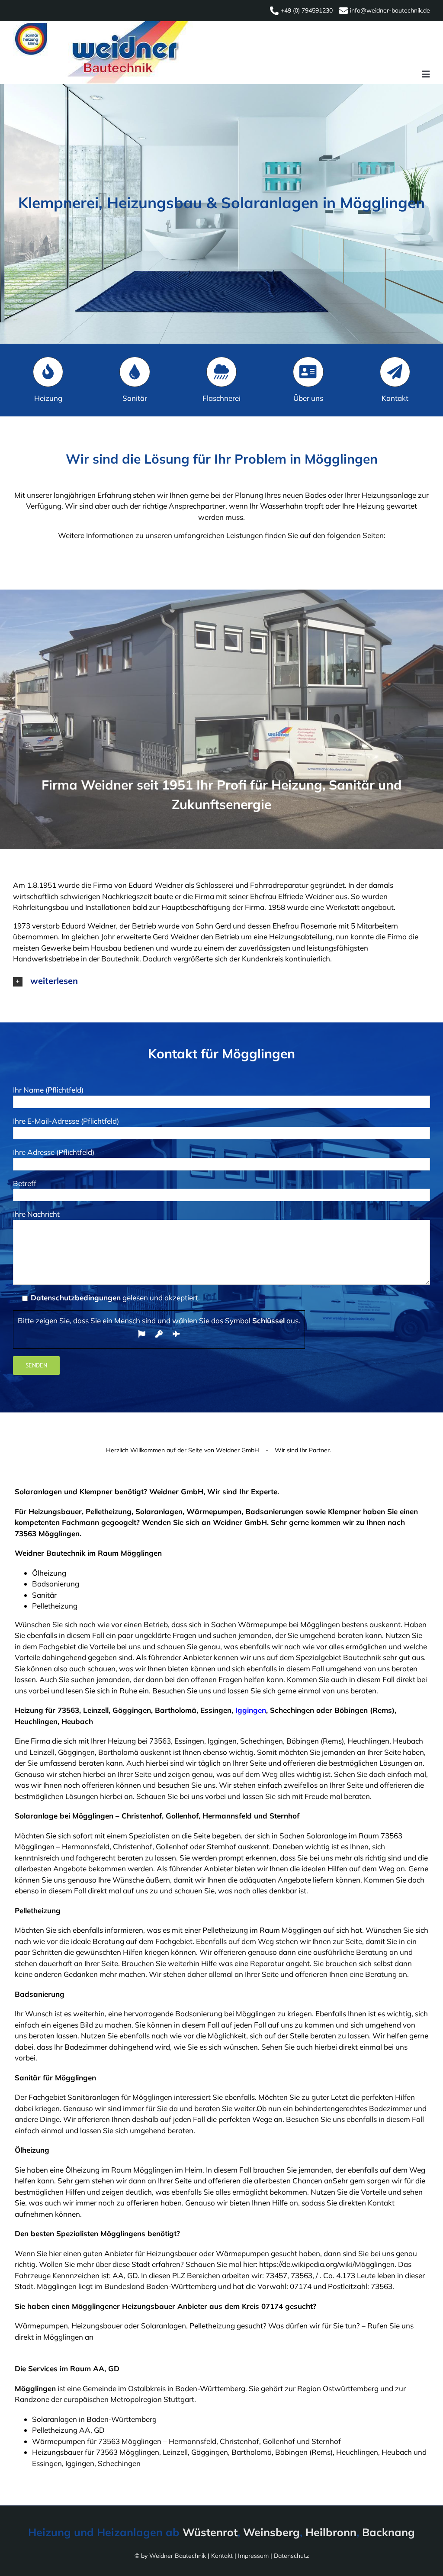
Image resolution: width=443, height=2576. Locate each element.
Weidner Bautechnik (178, 2556)
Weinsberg (271, 2532)
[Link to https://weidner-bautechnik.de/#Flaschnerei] (221, 372)
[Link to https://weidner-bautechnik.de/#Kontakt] (395, 372)
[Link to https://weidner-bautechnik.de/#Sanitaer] (135, 372)
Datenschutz (291, 2556)
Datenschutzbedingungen (76, 1298)
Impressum (253, 2556)
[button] (221, 981)
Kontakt (222, 2556)
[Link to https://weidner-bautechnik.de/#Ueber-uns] (308, 372)
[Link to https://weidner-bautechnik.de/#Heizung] (48, 372)
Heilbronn (331, 2532)
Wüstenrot (210, 2532)
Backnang (388, 2532)
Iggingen (251, 1710)
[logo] (103, 25)
